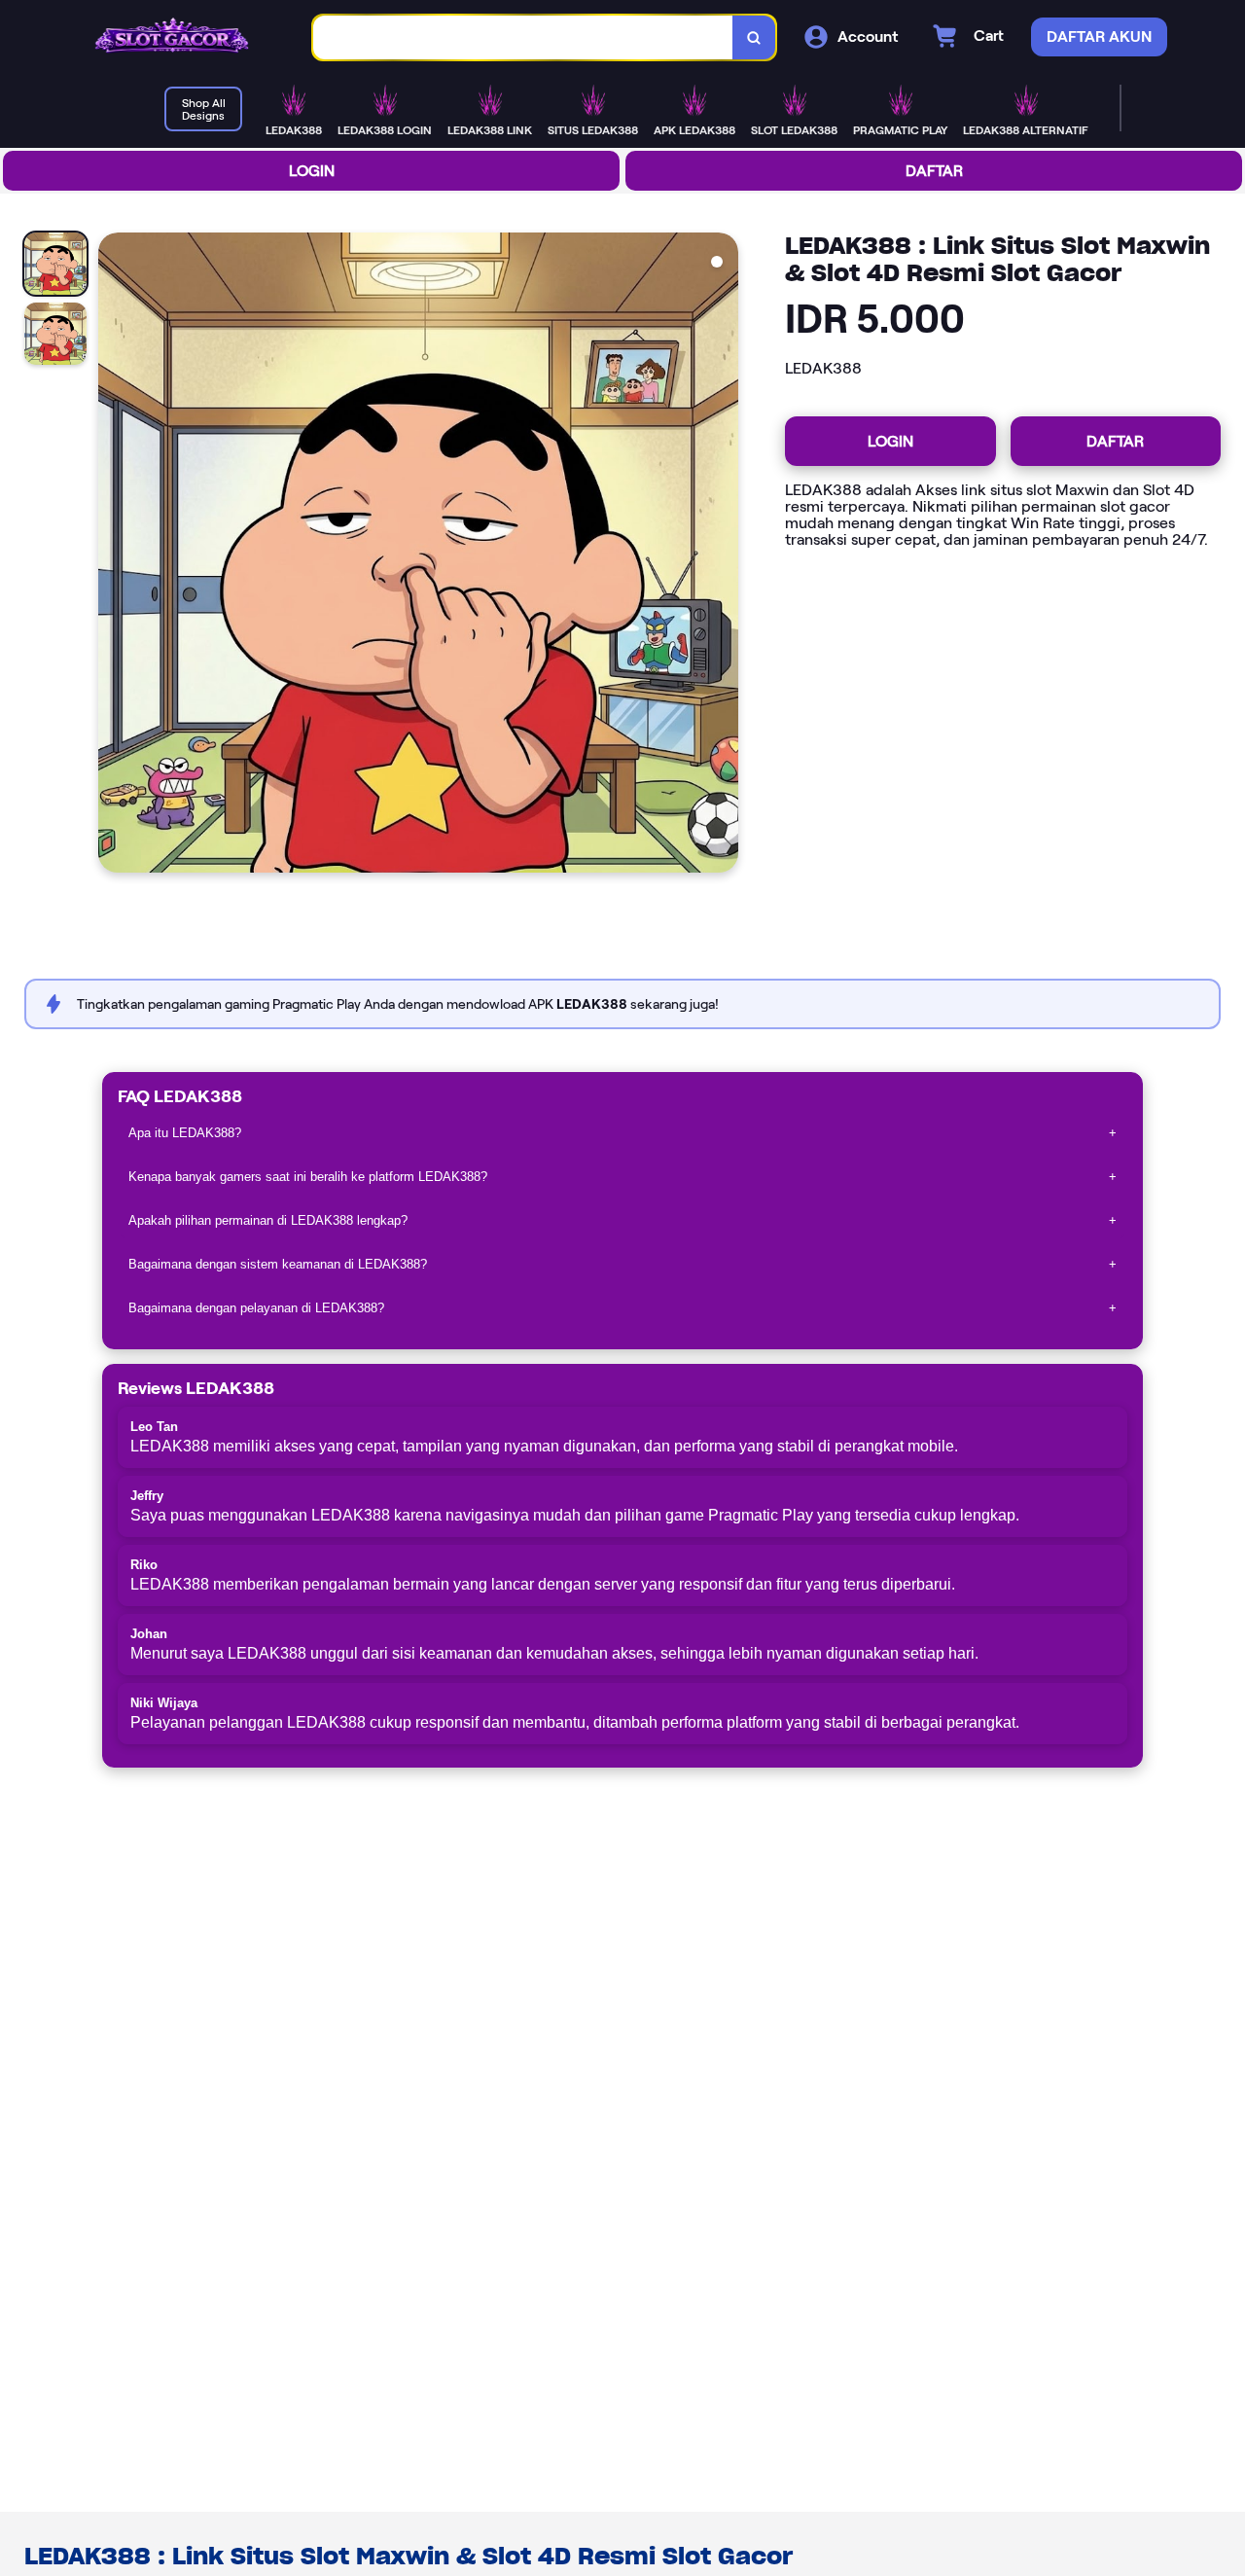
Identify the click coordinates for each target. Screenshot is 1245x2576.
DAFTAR (934, 171)
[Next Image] (723, 555)
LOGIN (312, 171)
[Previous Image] (114, 555)
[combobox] (523, 37)
